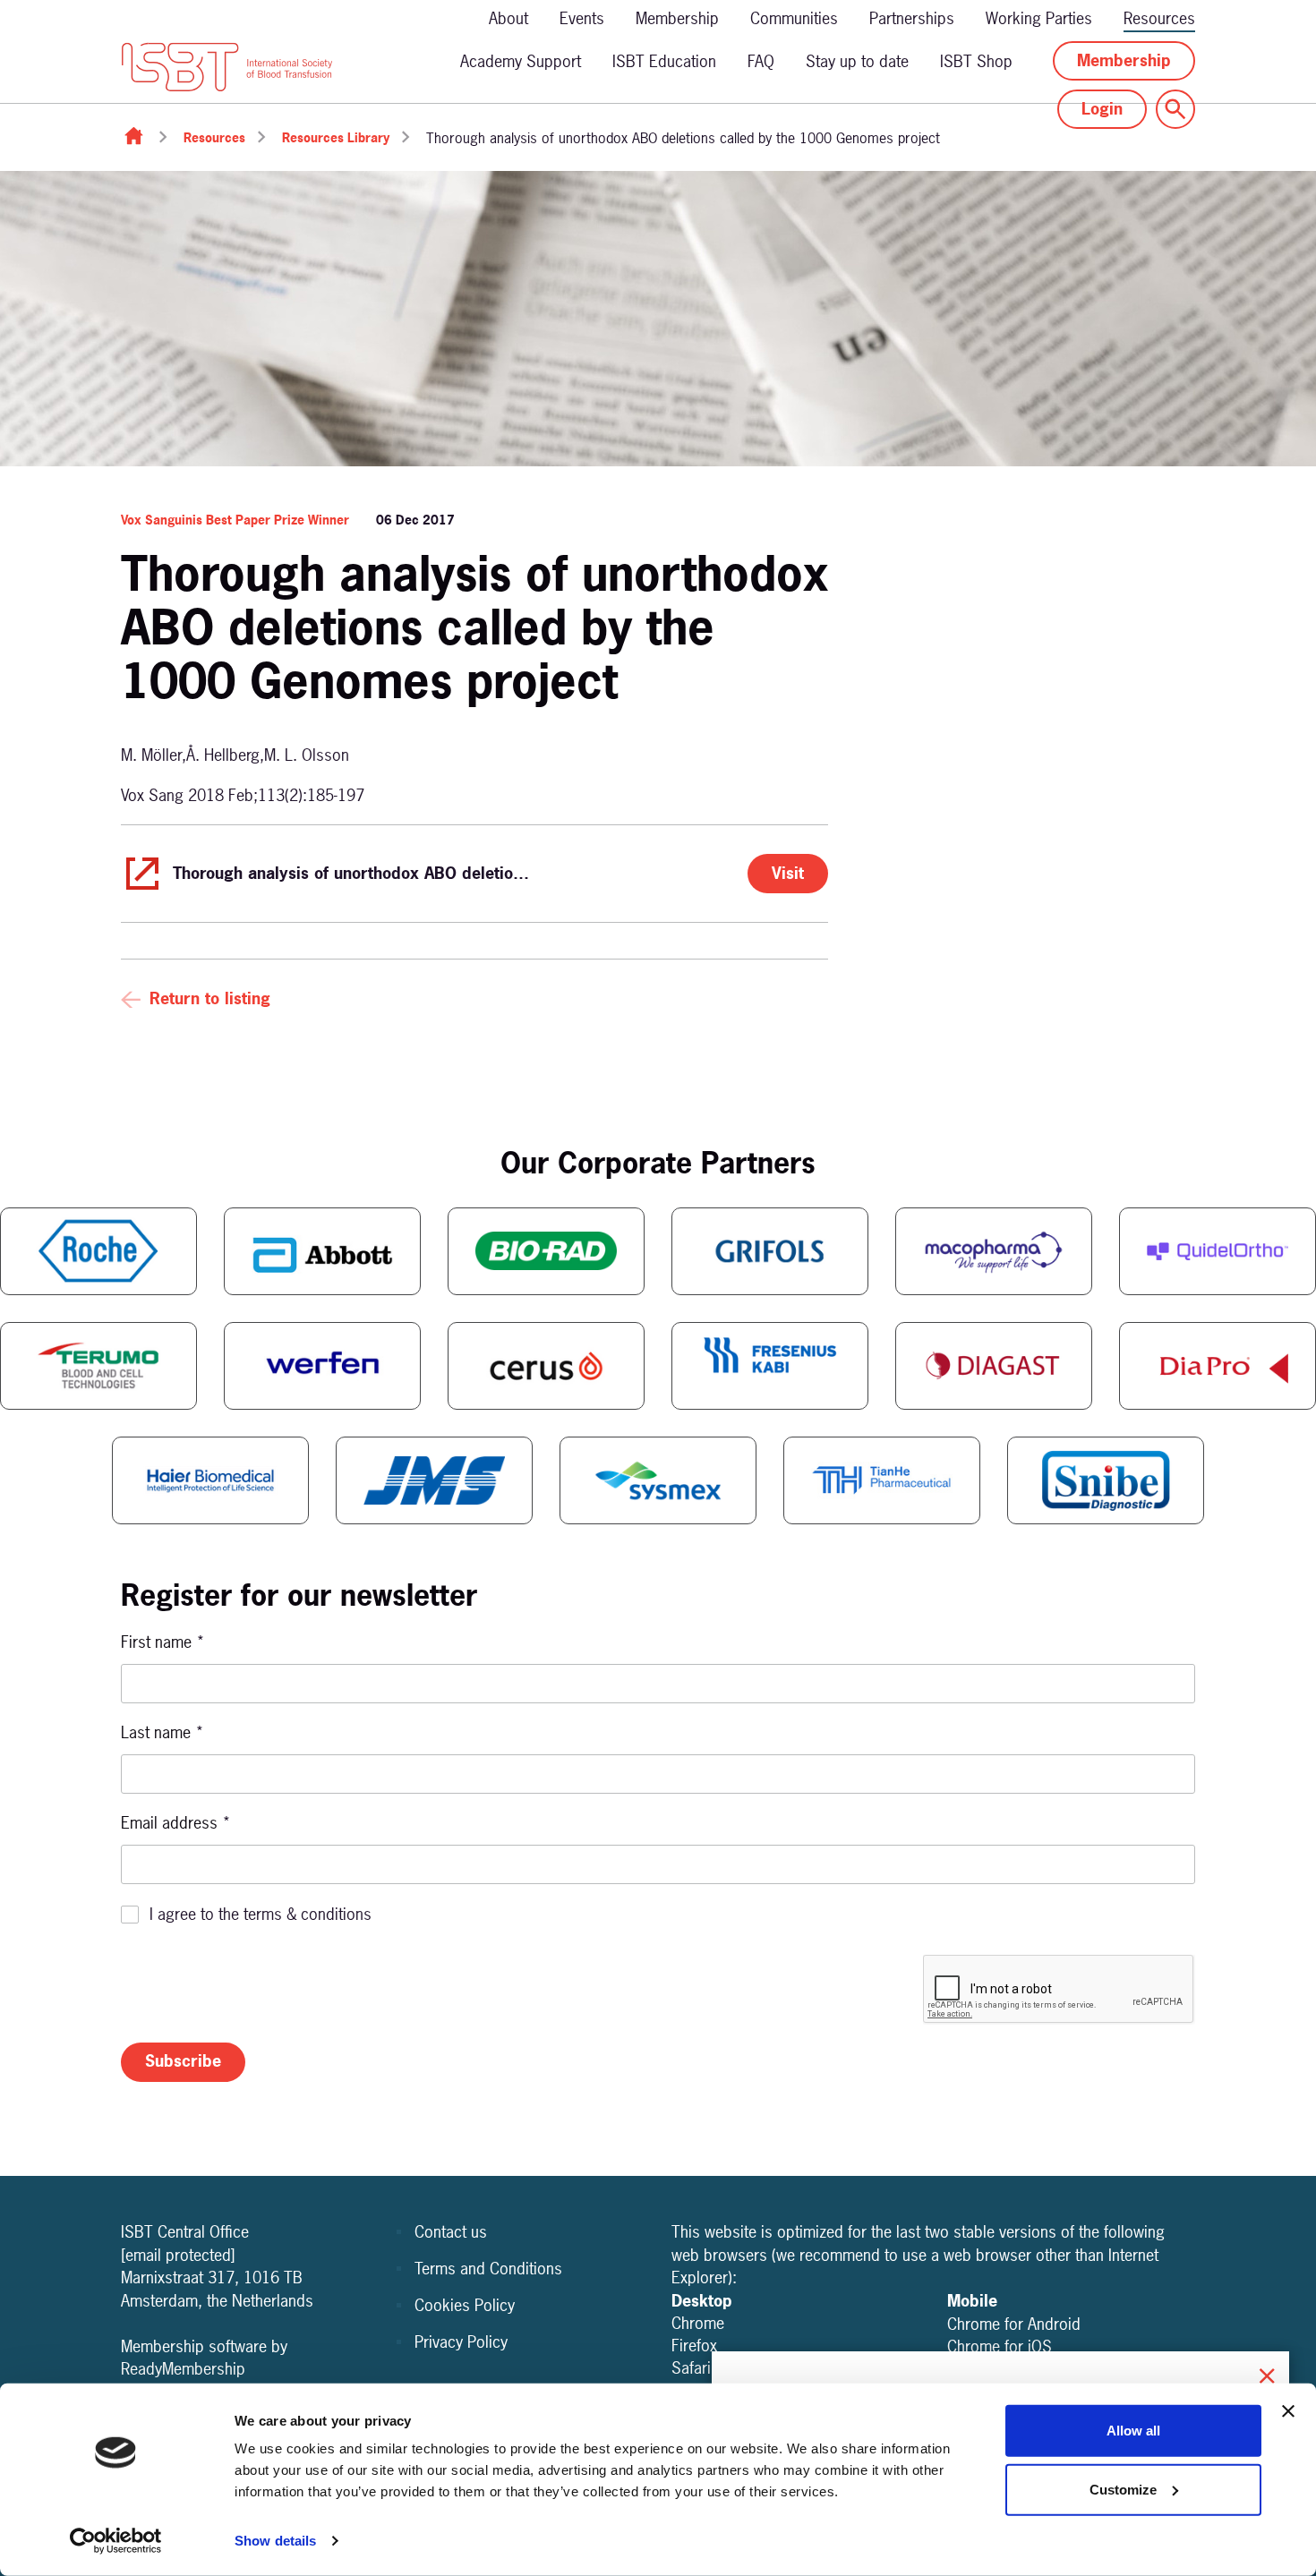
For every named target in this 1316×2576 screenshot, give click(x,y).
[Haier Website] (210, 1480)
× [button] (1267, 2373)
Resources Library (336, 137)
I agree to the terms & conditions (261, 1914)
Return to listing (210, 998)
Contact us (451, 2232)
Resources (1159, 18)
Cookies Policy (465, 2305)
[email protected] (178, 2255)
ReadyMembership (183, 2369)
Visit (788, 873)
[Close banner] (1288, 2411)
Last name (162, 1732)
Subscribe (183, 2061)
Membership (677, 18)
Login (1102, 109)
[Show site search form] (1175, 109)
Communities (794, 18)
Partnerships (912, 18)
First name (163, 1642)
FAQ (761, 61)
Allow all (1133, 2431)
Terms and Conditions (488, 2269)
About (508, 18)
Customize (1123, 2489)
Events (582, 18)
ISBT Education (664, 61)
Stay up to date (857, 61)
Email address (176, 1823)
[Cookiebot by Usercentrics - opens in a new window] (116, 2541)
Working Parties (1039, 18)
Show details (275, 2541)
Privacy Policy (461, 2342)
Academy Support (521, 61)
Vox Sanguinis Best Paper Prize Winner (235, 520)
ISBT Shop (976, 61)
